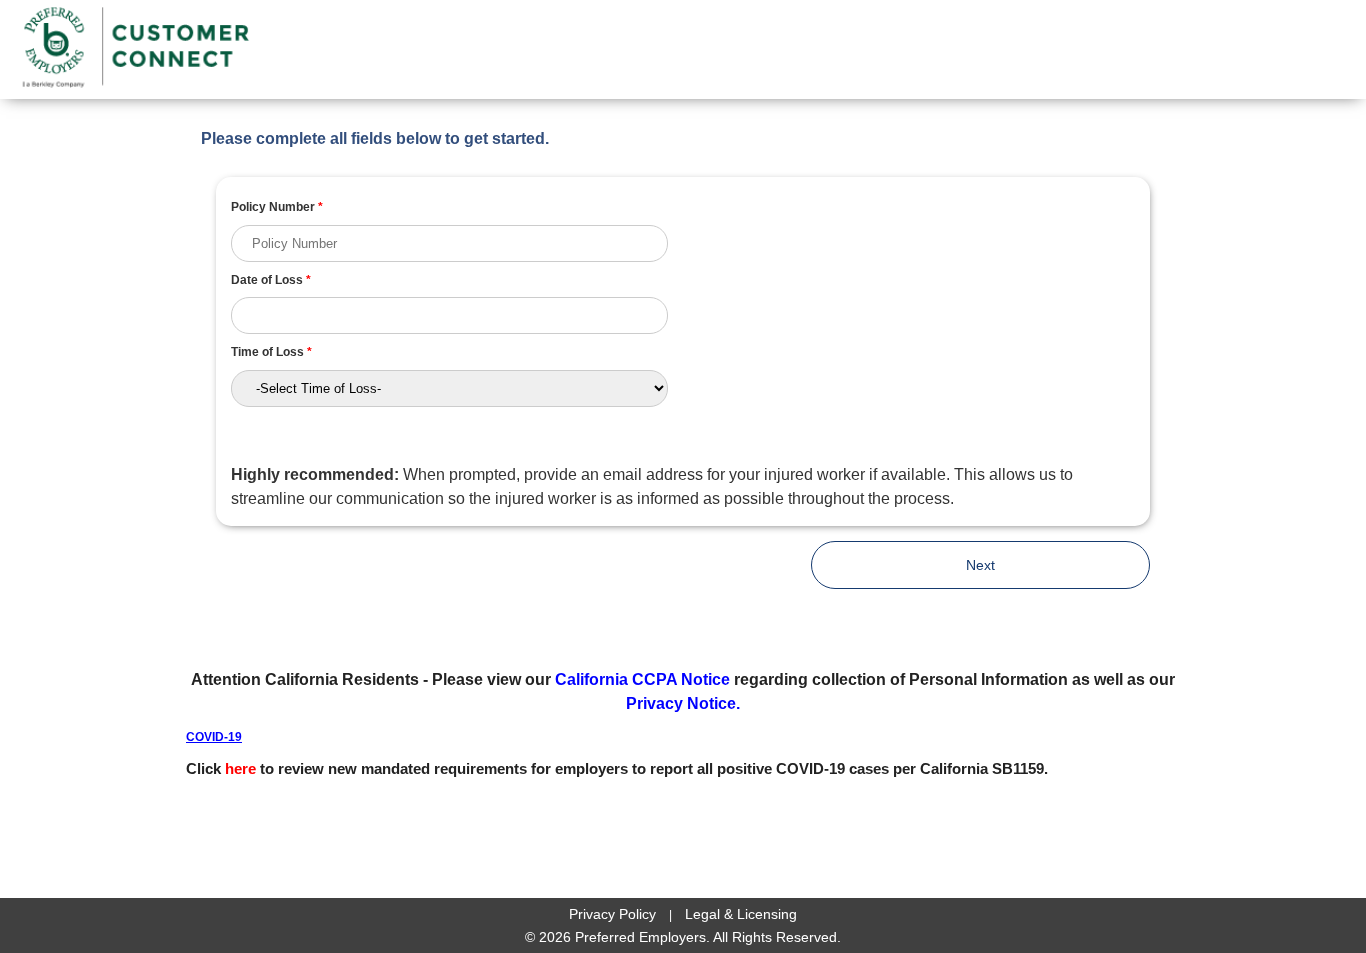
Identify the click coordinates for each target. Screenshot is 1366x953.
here (240, 768)
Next (980, 565)
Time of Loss (271, 352)
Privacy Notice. (683, 703)
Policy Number (277, 207)
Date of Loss (271, 280)
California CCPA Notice (642, 679)
